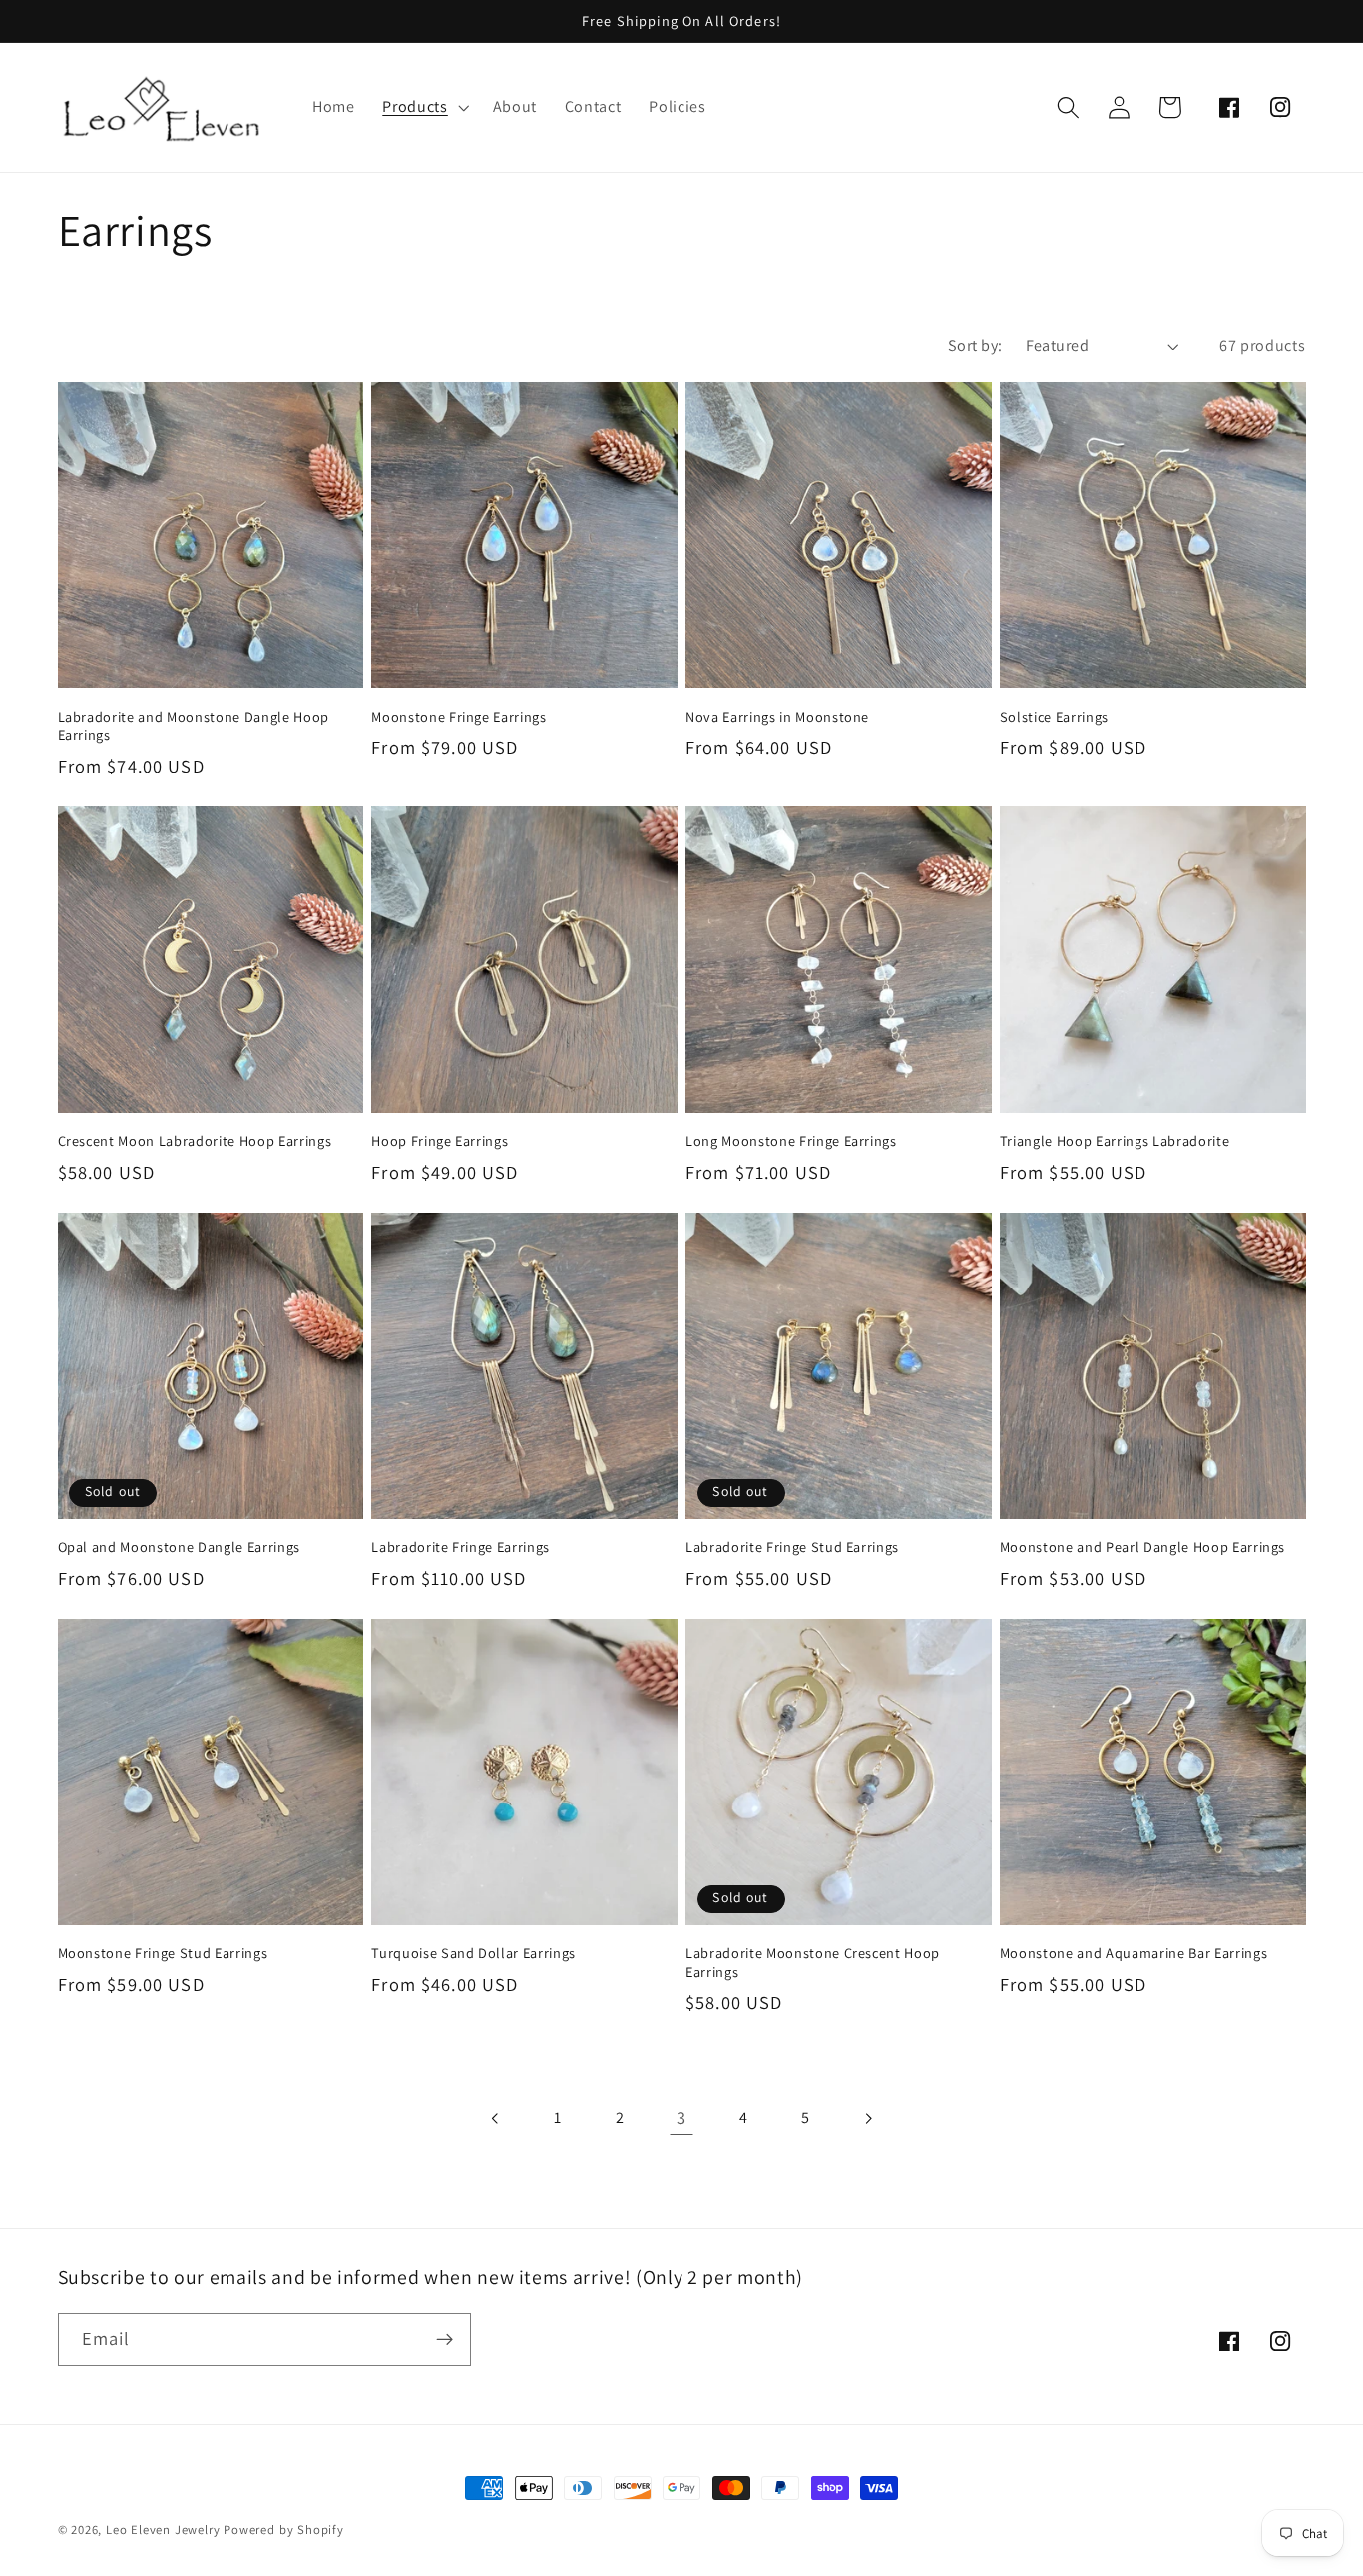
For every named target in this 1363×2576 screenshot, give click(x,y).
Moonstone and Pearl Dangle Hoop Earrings (1142, 1547)
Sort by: (975, 346)
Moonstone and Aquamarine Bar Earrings (1134, 1953)
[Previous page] (495, 2118)
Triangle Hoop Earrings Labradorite (1115, 1141)
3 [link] (681, 2117)
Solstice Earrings (1054, 717)
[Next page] (868, 2118)
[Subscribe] (445, 2339)
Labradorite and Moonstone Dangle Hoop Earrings (194, 726)
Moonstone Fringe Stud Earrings (163, 1953)
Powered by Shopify (284, 2530)
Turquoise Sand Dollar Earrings (473, 1953)
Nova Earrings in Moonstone (777, 717)
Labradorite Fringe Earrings (460, 1547)
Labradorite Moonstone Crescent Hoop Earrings (813, 1963)
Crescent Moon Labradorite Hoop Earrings (195, 1141)
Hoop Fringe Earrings (440, 1141)
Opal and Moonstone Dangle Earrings (179, 1547)
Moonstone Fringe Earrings (459, 717)
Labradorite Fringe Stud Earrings (792, 1547)
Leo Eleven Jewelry (163, 2530)
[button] (423, 107)
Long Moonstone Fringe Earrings (791, 1141)
